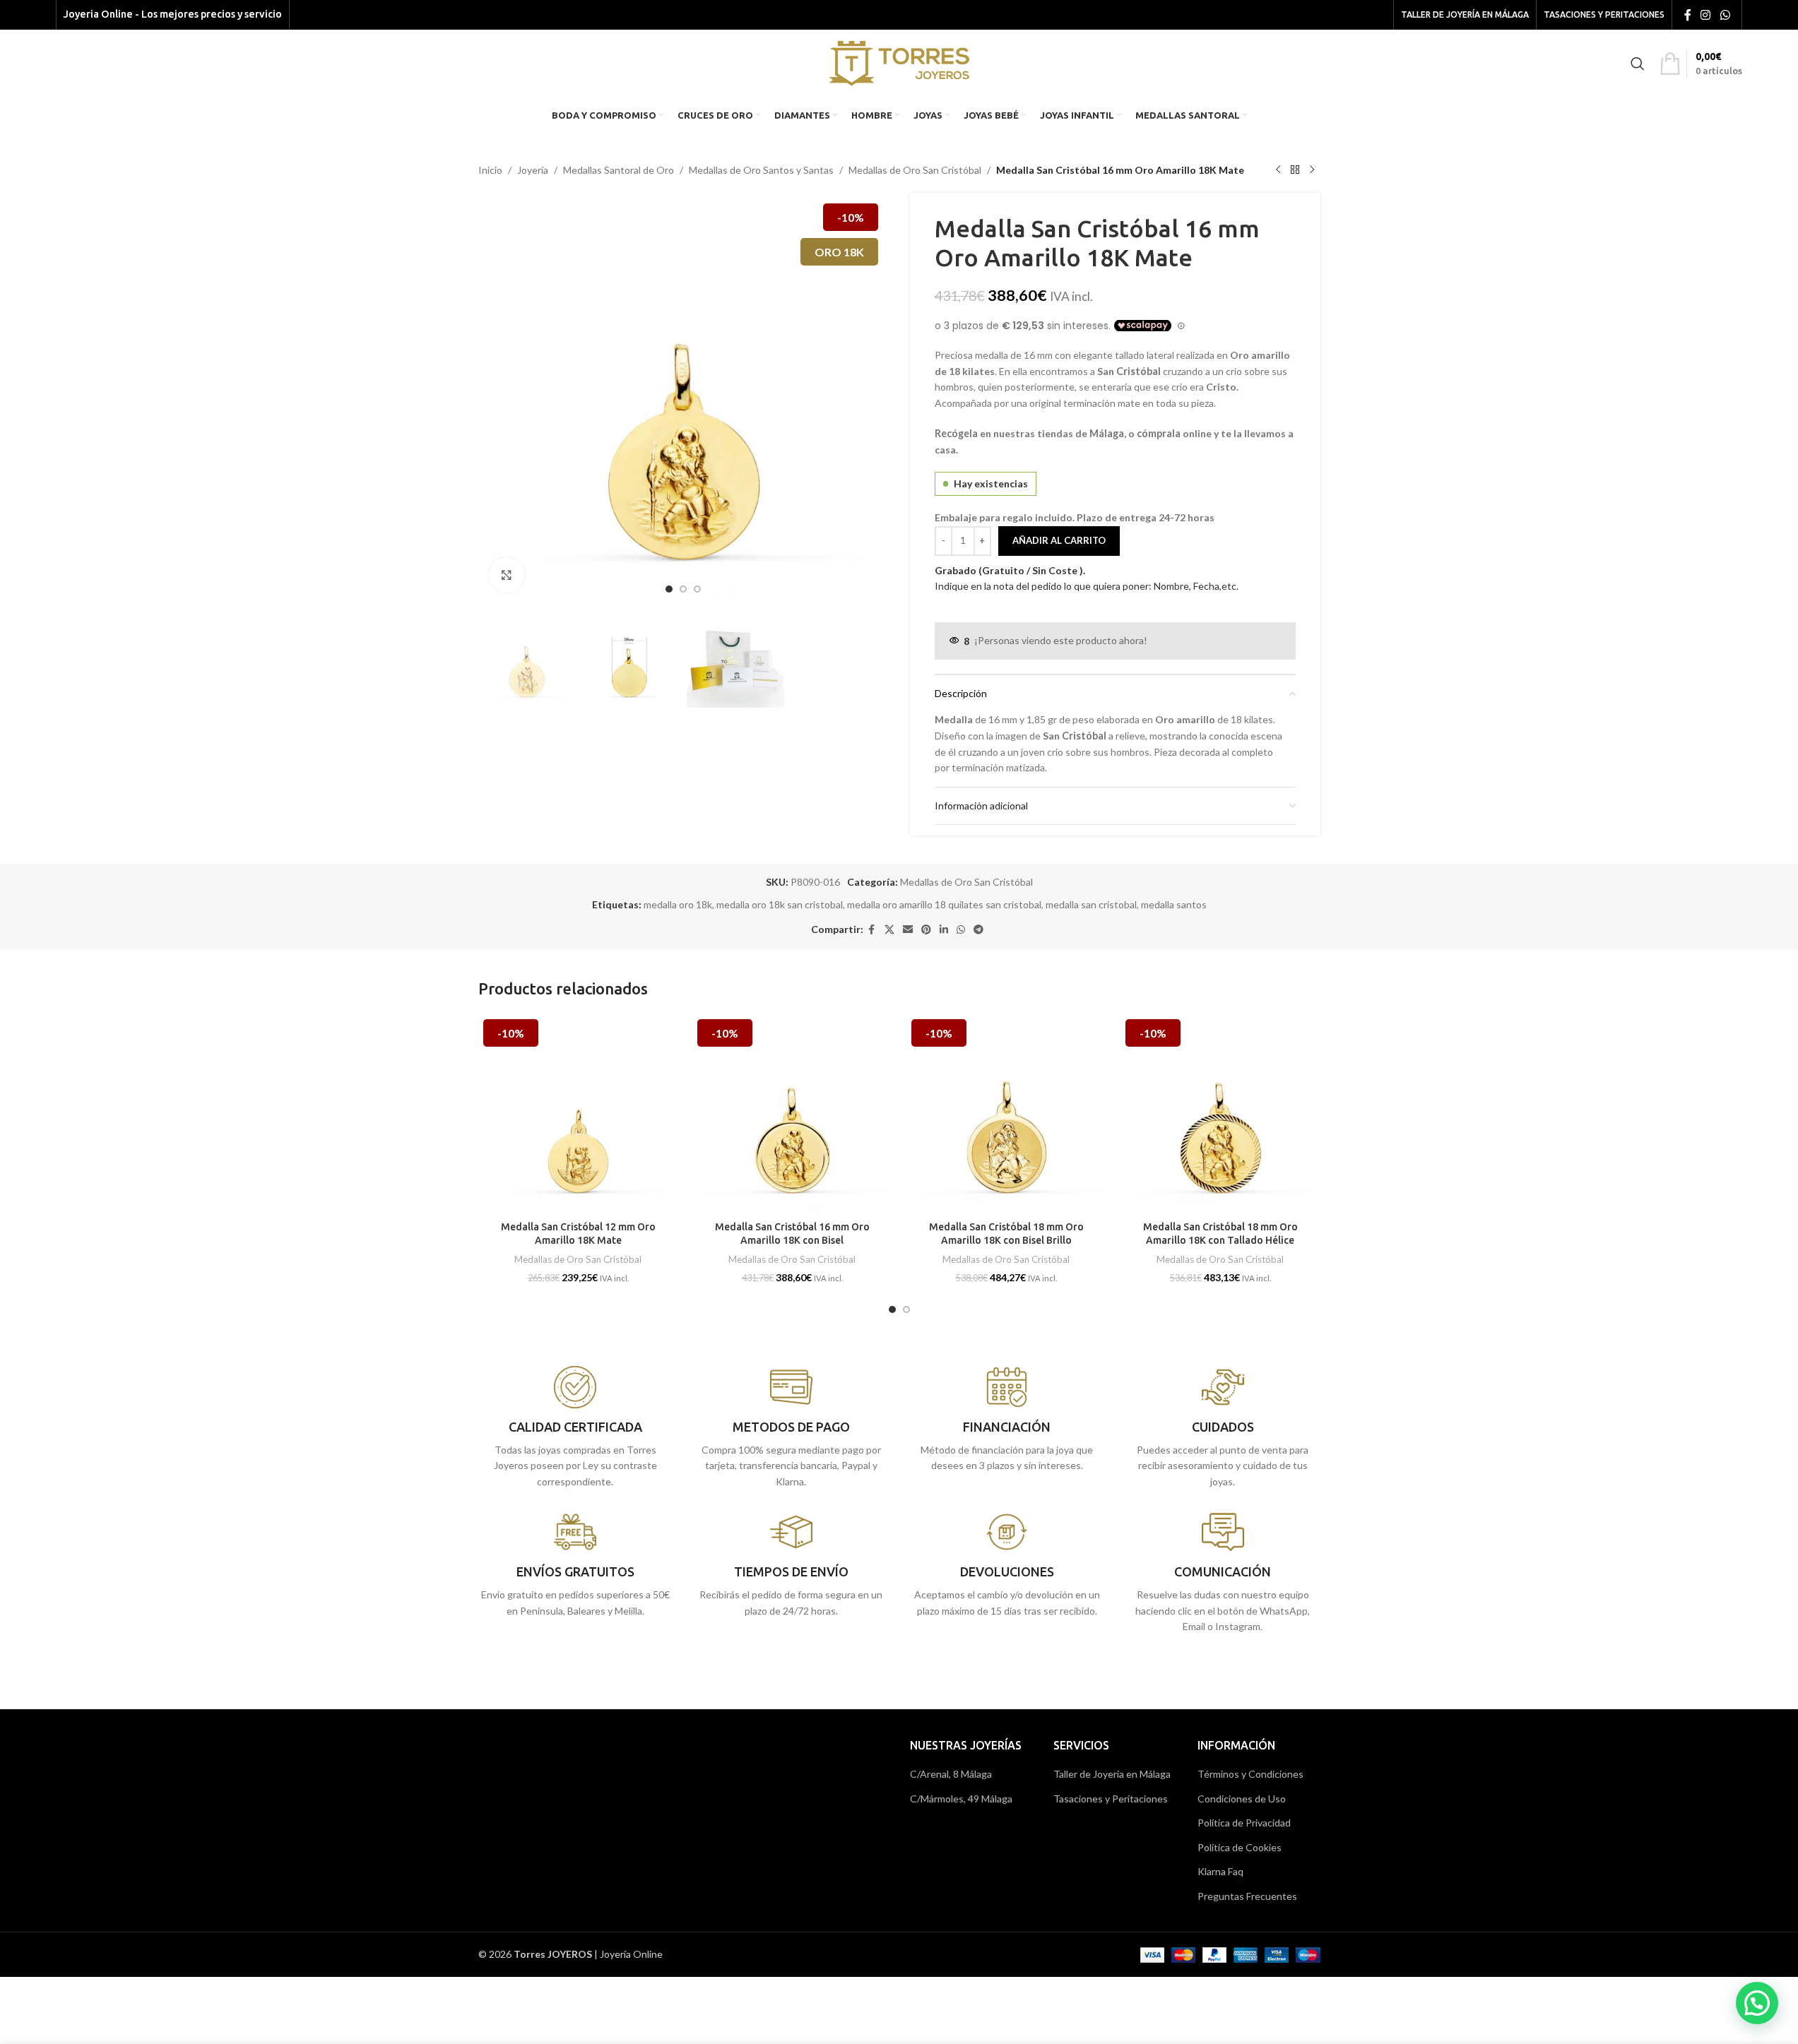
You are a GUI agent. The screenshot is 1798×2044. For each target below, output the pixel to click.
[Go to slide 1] (669, 589)
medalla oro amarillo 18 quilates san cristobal (944, 904)
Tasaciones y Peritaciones (1111, 1799)
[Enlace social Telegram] (978, 930)
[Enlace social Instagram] (1706, 15)
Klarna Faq (1220, 1871)
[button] (1757, 2003)
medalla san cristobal (1091, 904)
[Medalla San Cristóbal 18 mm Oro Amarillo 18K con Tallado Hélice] (1220, 1114)
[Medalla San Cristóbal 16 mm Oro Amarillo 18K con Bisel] (792, 1114)
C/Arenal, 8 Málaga (951, 1774)
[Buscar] (1638, 64)
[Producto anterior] (1278, 170)
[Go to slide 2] (683, 589)
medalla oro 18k (678, 904)
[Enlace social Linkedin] (944, 930)
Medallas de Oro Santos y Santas (761, 170)
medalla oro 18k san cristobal (780, 904)
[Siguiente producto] (1312, 170)
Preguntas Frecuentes (1247, 1896)
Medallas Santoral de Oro (619, 170)
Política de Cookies (1240, 1847)
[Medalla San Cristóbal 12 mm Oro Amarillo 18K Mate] (578, 1114)
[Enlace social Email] (908, 930)
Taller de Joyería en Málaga (1112, 1774)
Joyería (533, 170)
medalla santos (1174, 904)
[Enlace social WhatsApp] (1725, 15)
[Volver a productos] (1295, 170)
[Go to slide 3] (697, 589)
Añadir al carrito (1059, 540)
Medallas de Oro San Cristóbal (915, 170)
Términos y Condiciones (1250, 1774)
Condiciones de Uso (1242, 1799)
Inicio (490, 170)
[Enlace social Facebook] (1688, 15)
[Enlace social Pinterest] (926, 930)
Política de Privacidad (1244, 1823)
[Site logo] (899, 62)
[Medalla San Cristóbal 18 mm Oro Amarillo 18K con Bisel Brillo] (1006, 1114)
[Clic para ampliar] (507, 575)
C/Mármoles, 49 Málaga (961, 1799)
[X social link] (889, 930)
